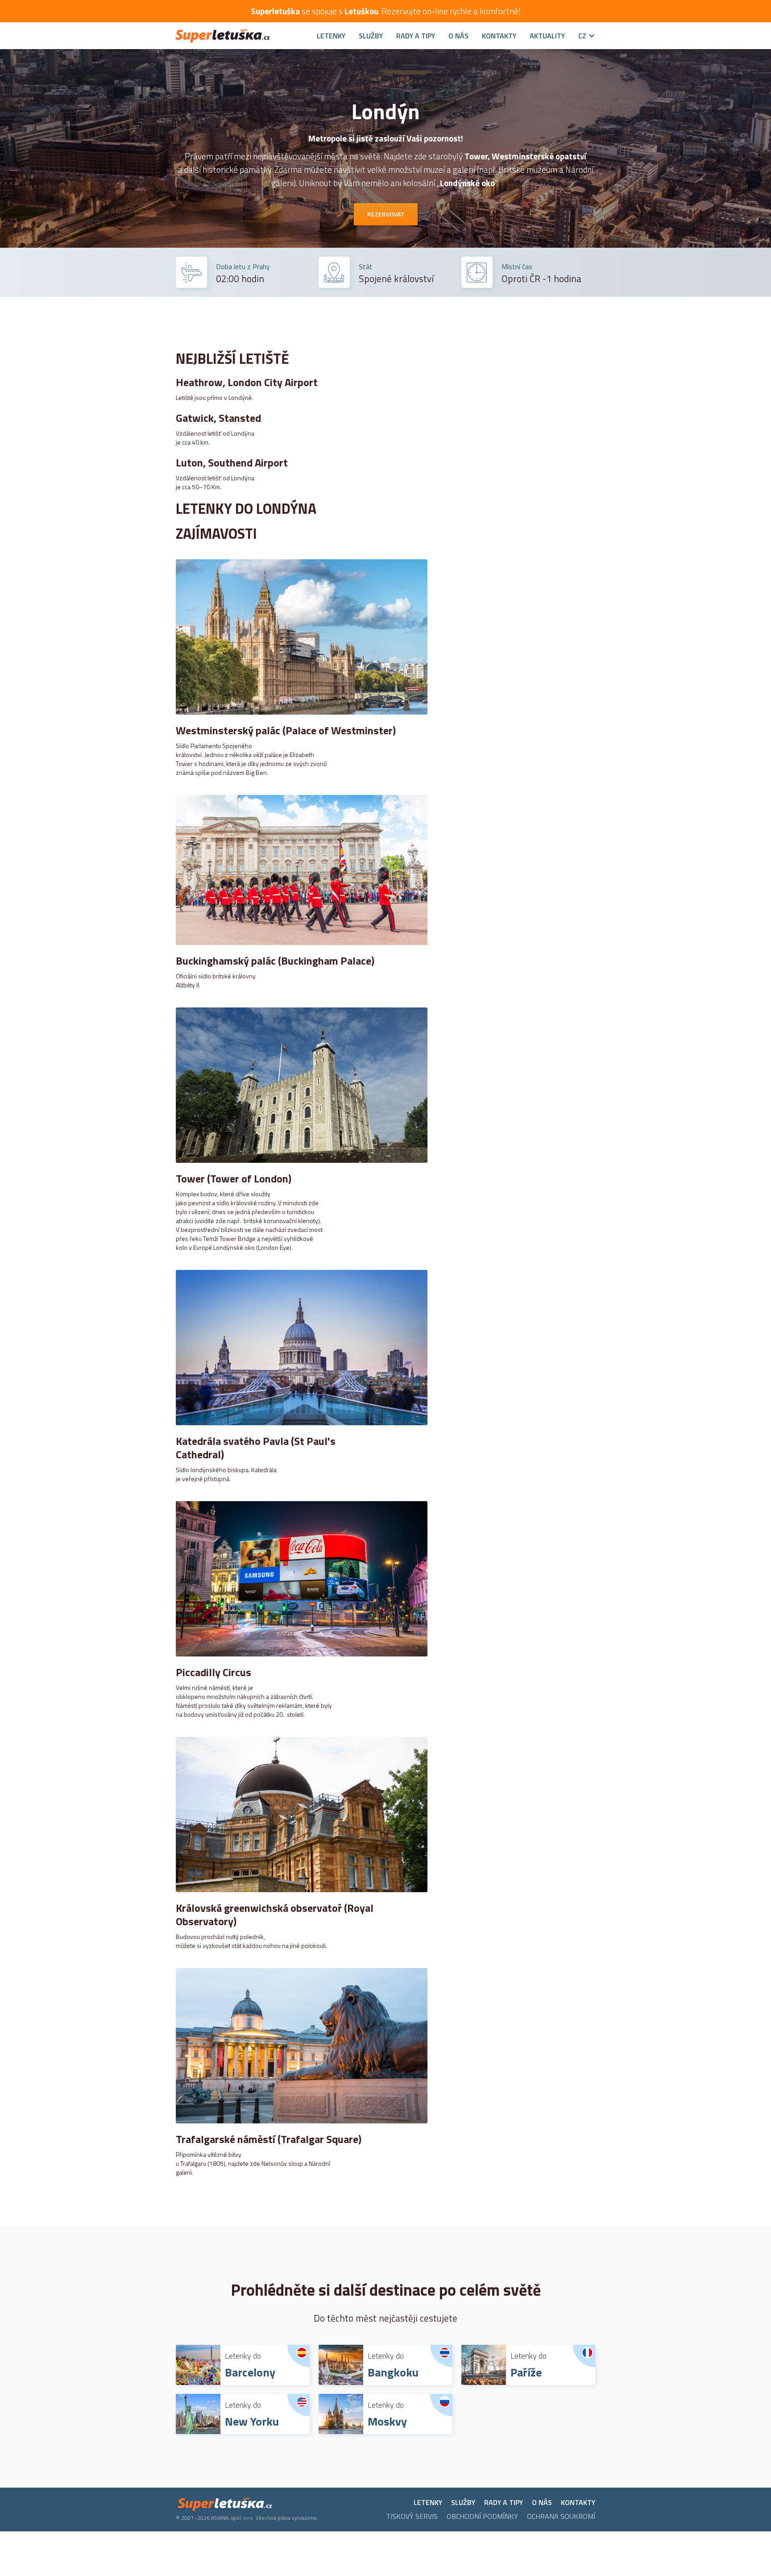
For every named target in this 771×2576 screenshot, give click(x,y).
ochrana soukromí (561, 2516)
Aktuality (547, 36)
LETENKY (428, 2502)
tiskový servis (412, 2516)
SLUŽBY (371, 36)
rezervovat (386, 214)
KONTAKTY (578, 2502)
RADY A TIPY (416, 36)
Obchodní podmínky (482, 2516)
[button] (580, 36)
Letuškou (361, 11)
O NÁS (542, 2502)
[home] (240, 36)
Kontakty (499, 36)
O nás (458, 36)
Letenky (331, 36)
